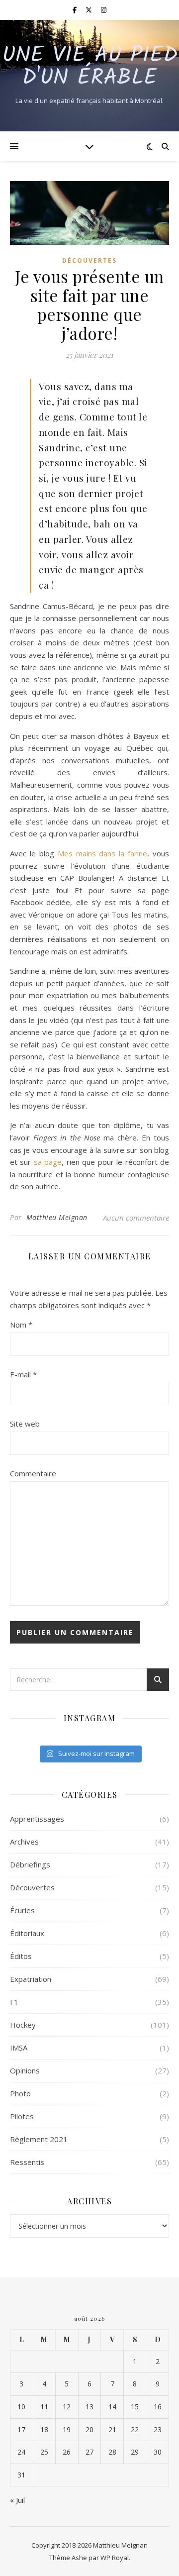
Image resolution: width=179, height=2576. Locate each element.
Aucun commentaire (136, 1218)
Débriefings (30, 1864)
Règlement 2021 (39, 2139)
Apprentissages (37, 1819)
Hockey (23, 2025)
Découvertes (89, 260)
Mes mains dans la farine (103, 853)
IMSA (19, 2048)
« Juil (17, 2500)
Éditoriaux (27, 1933)
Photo (20, 2093)
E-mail (23, 1374)
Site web (25, 1424)
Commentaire (33, 1473)
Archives (24, 1842)
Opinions (25, 2070)
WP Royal (115, 2558)
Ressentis (27, 2162)
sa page (48, 1162)
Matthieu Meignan (57, 1217)
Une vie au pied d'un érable (90, 67)
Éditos (21, 1956)
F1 (14, 2002)
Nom (21, 1325)
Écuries (22, 1910)
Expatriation (31, 1979)
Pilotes (22, 2116)
